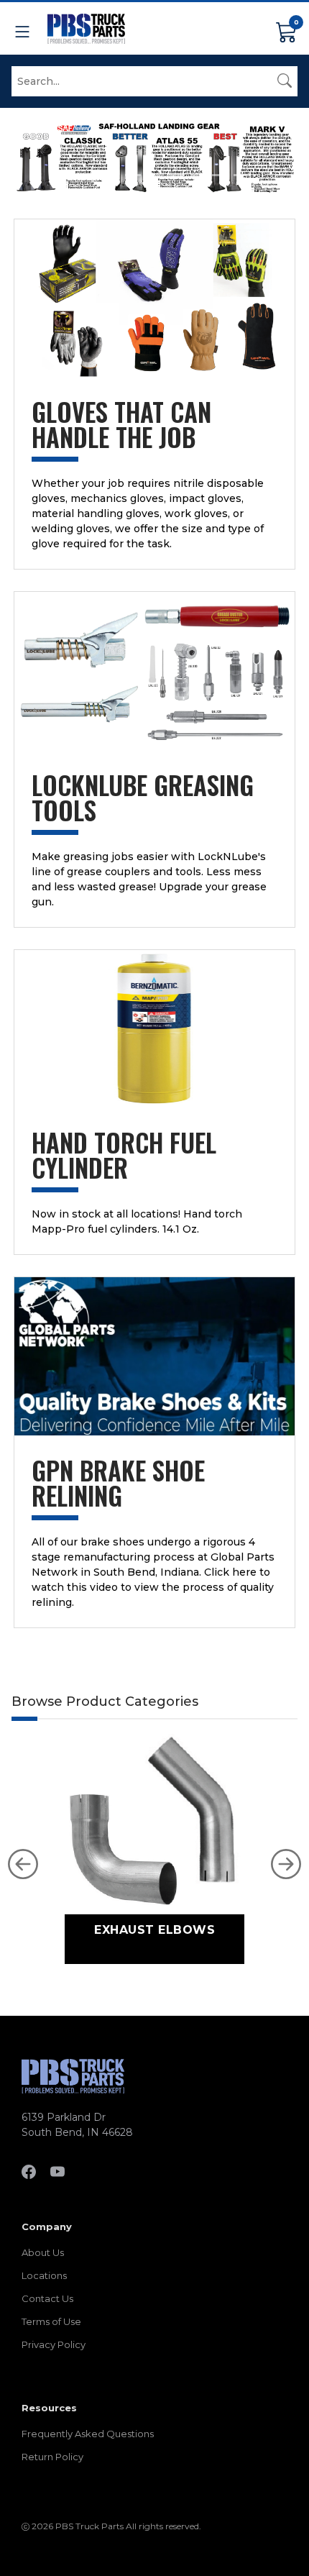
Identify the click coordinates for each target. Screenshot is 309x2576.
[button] (23, 1864)
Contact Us (47, 2298)
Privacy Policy (54, 2344)
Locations (44, 2275)
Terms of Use (51, 2321)
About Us (43, 2252)
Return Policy (52, 2457)
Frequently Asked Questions (88, 2434)
